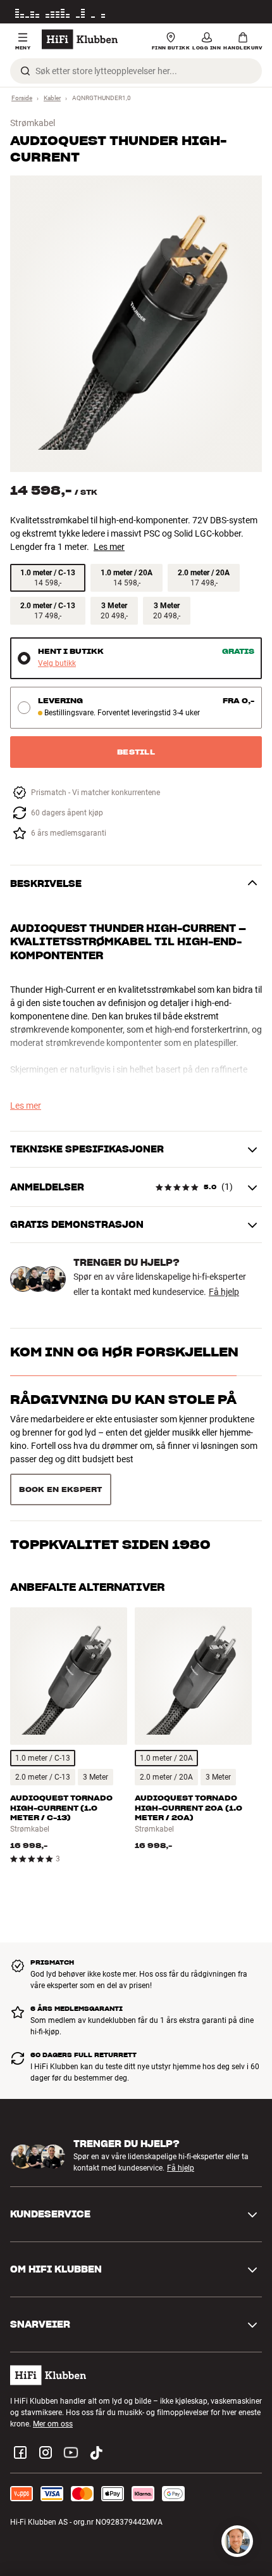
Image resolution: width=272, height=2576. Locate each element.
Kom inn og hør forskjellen (124, 1352)
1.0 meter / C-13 (43, 1713)
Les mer (249, 12)
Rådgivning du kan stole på (123, 1400)
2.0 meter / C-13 (43, 1732)
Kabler (52, 98)
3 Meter (96, 1732)
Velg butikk (57, 664)
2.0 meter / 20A (166, 1732)
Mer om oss (53, 2379)
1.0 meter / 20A (166, 1713)
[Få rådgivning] (237, 2541)
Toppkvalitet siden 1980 (110, 1447)
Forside (22, 98)
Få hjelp (224, 1292)
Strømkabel (33, 123)
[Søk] (25, 71)
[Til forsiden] (80, 39)
